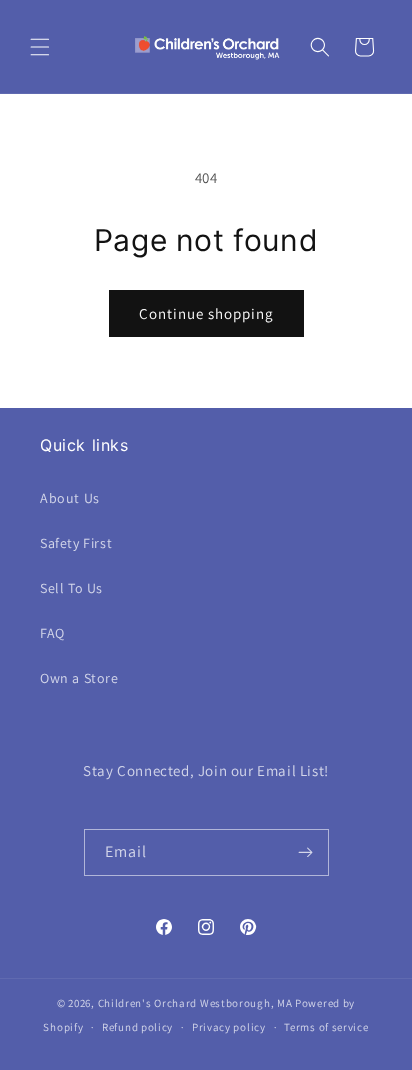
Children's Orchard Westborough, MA (195, 1003)
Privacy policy (229, 1027)
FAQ (52, 633)
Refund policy (137, 1027)
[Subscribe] (306, 852)
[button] (40, 47)
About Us (70, 498)
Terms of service (326, 1027)
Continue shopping (206, 313)
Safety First (76, 543)
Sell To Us (71, 588)
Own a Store (79, 678)
